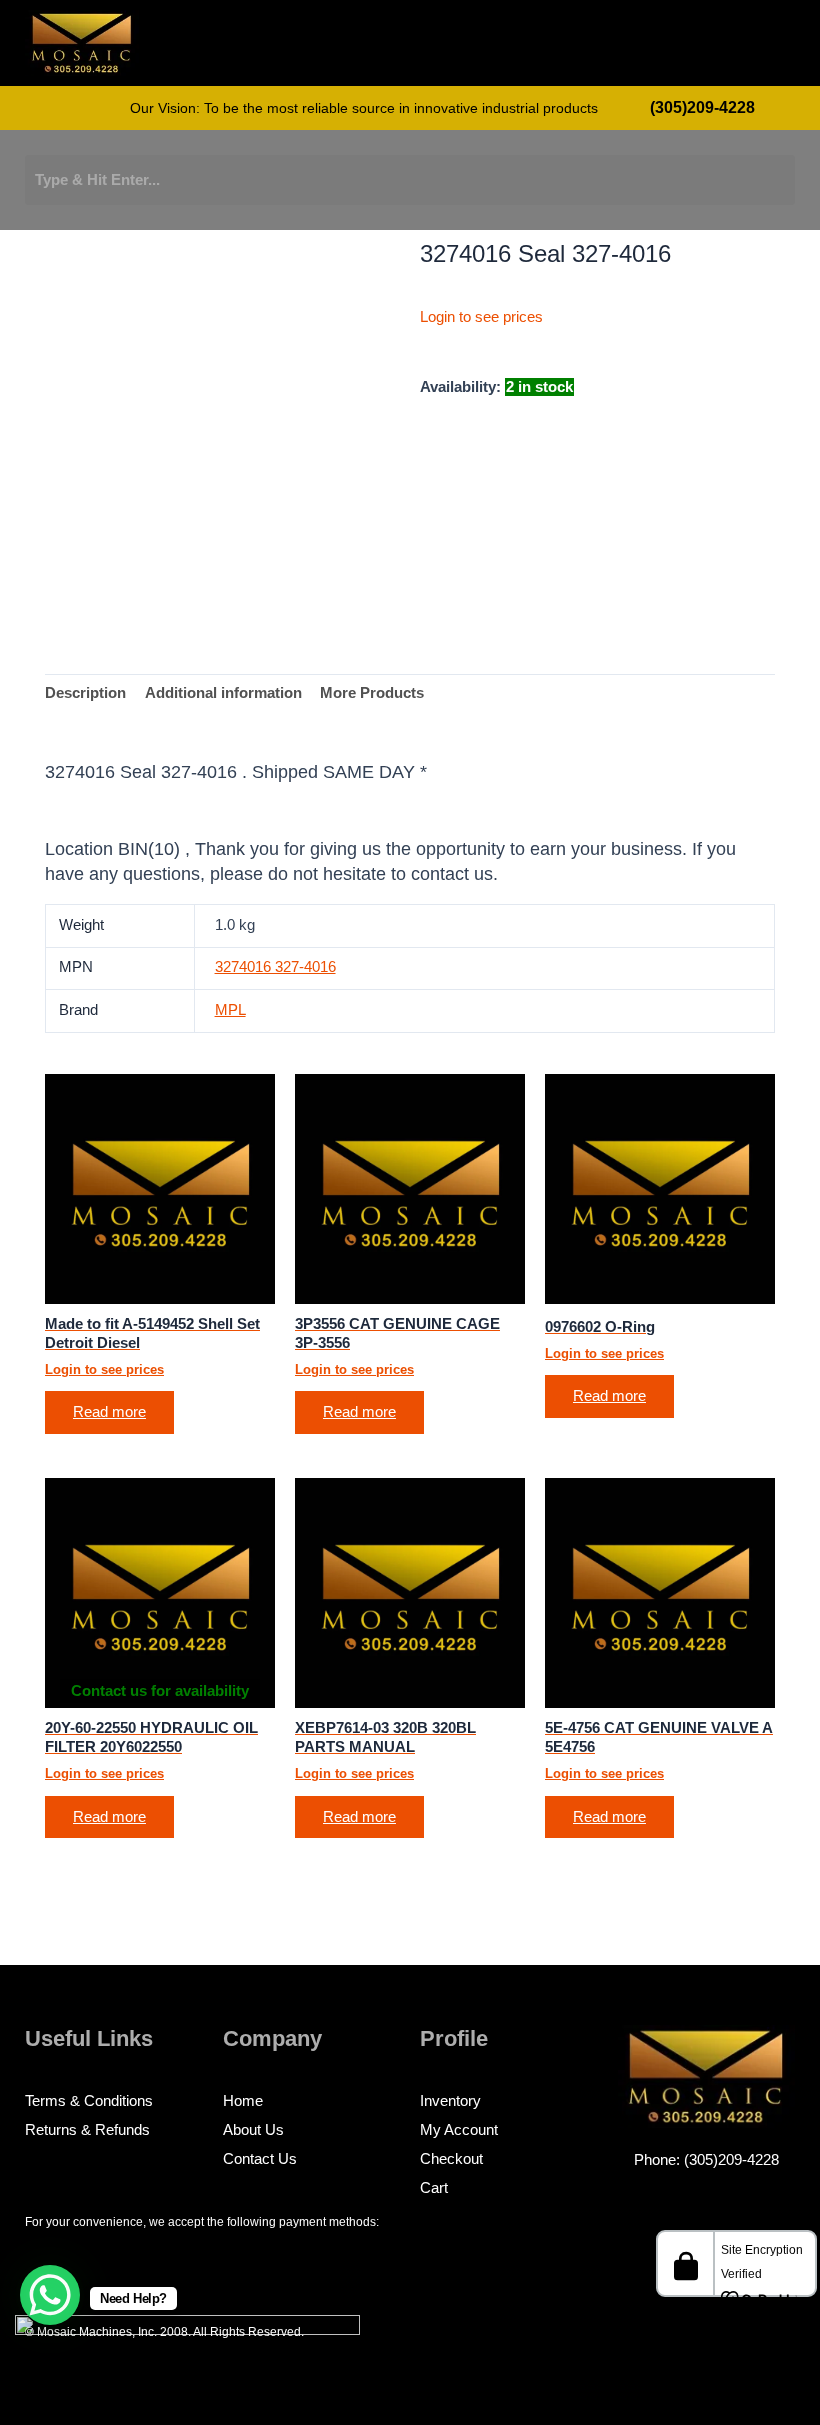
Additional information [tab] (223, 693)
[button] (715, 47)
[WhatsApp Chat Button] (50, 2295)
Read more (109, 1412)
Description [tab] (85, 693)
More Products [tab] (372, 693)
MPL (230, 1010)
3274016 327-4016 (275, 967)
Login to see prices (481, 317)
